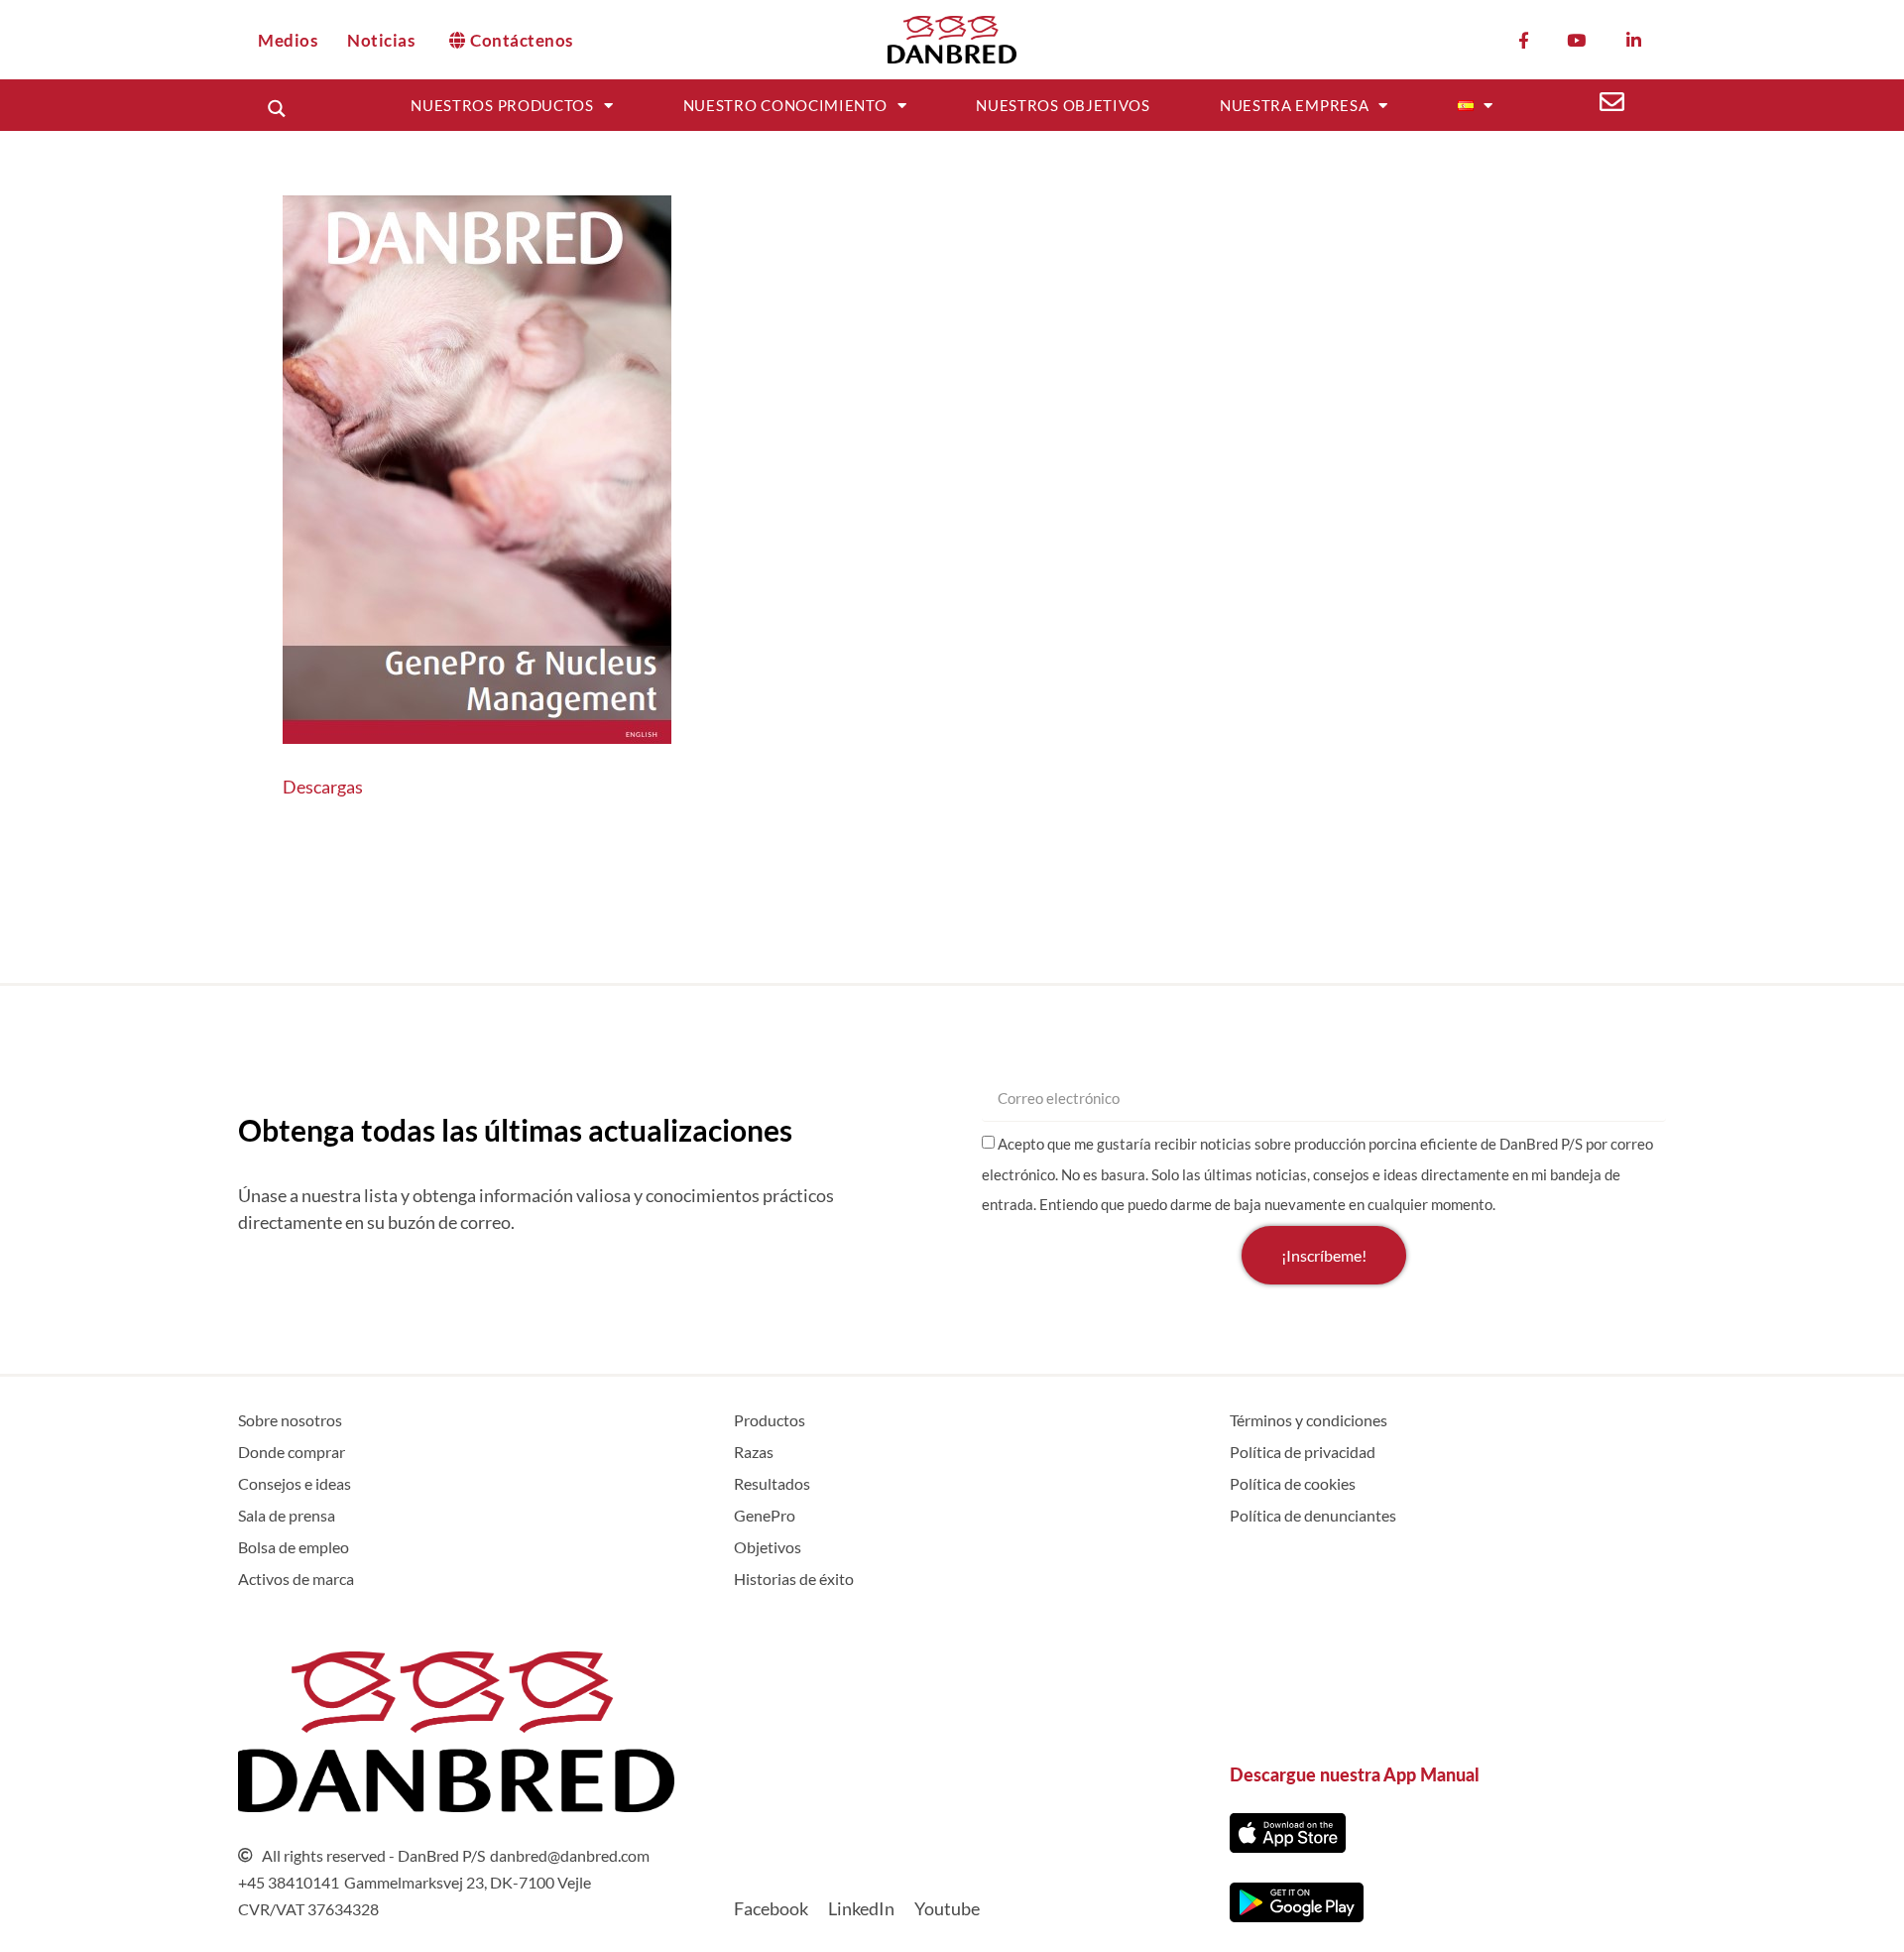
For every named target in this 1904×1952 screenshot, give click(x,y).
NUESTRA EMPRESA (1295, 105)
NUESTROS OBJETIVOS (1063, 105)
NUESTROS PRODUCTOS (502, 105)
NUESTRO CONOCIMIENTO (785, 105)
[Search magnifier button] (276, 109)
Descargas (323, 787)
